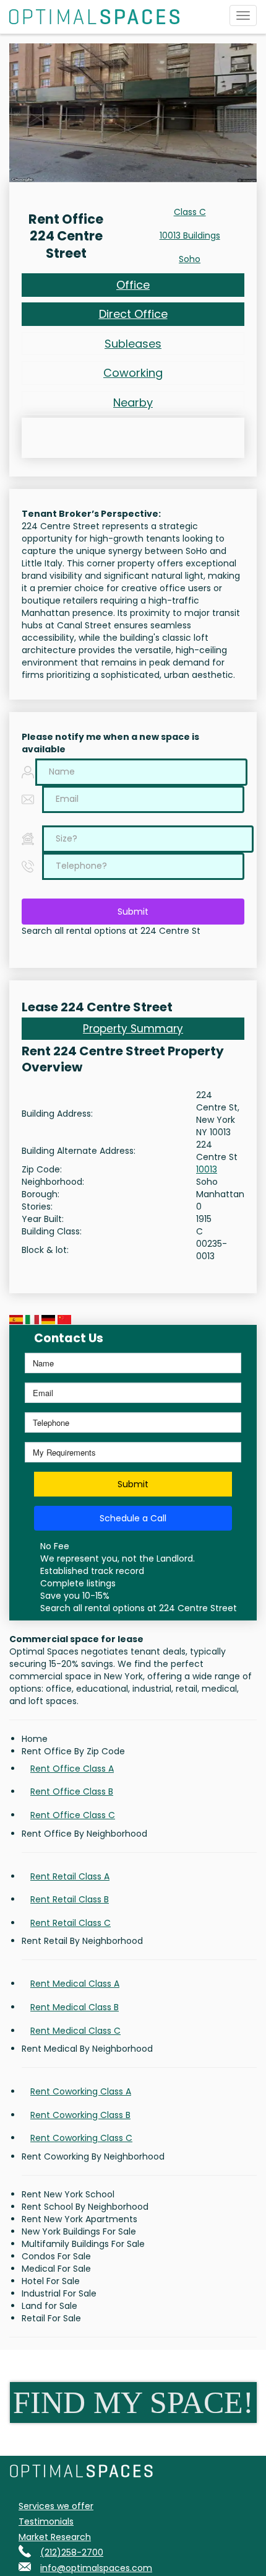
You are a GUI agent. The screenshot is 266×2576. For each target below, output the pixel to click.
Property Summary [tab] (133, 1029)
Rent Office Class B (72, 1791)
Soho (190, 259)
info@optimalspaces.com (96, 2568)
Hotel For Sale (51, 2281)
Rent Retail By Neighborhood (82, 1941)
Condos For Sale (56, 2256)
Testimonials (46, 2521)
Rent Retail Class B (70, 1899)
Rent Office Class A (72, 1769)
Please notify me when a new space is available (110, 743)
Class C (190, 212)
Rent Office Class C (73, 1815)
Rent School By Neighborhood (85, 2207)
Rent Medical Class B (75, 2007)
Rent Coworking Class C (81, 2138)
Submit (133, 912)
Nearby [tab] (133, 402)
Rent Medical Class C (75, 2031)
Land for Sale (49, 2306)
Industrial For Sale (59, 2293)
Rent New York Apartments (79, 2219)
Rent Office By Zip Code (73, 1751)
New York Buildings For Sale (79, 2231)
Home (35, 1739)
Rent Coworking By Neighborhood (93, 2156)
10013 (207, 1169)
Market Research (55, 2537)
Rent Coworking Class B (80, 2115)
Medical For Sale (56, 2269)
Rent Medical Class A (75, 1984)
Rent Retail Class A (70, 1876)
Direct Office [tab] (133, 314)
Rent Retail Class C (71, 1923)
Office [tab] (133, 285)
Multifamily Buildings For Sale (83, 2244)
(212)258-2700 (72, 2552)
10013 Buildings (190, 235)
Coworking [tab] (133, 373)
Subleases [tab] (133, 344)
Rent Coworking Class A (81, 2091)
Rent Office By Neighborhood (84, 1834)
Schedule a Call (133, 1518)
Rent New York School (68, 2194)
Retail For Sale (51, 2318)
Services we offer (56, 2506)
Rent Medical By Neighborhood (87, 2049)
